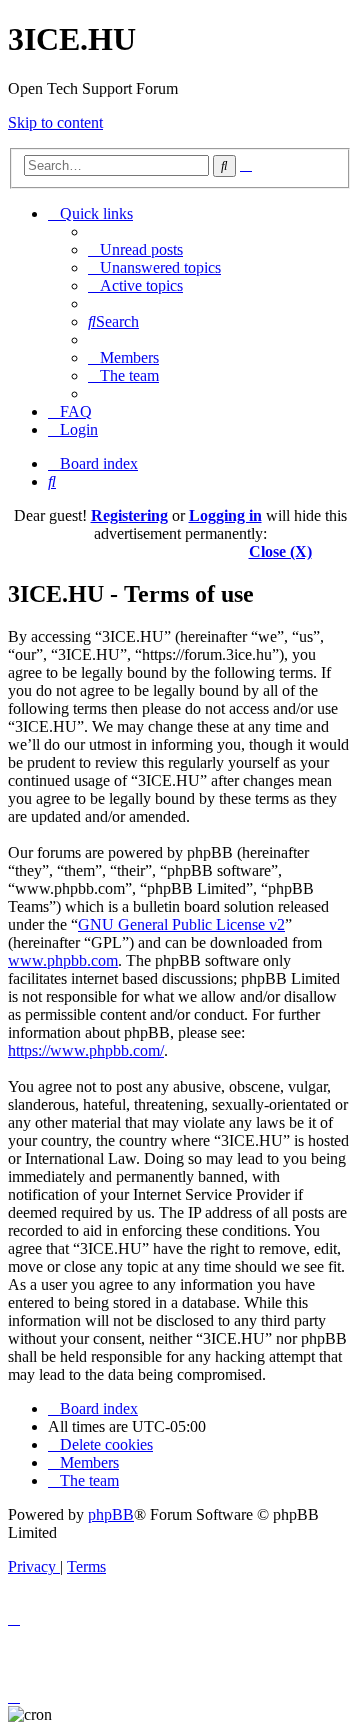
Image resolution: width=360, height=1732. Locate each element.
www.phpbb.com (63, 960)
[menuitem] (135, 249)
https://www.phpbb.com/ (86, 1050)
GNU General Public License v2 (181, 924)
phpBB (111, 1514)
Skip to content (55, 122)
